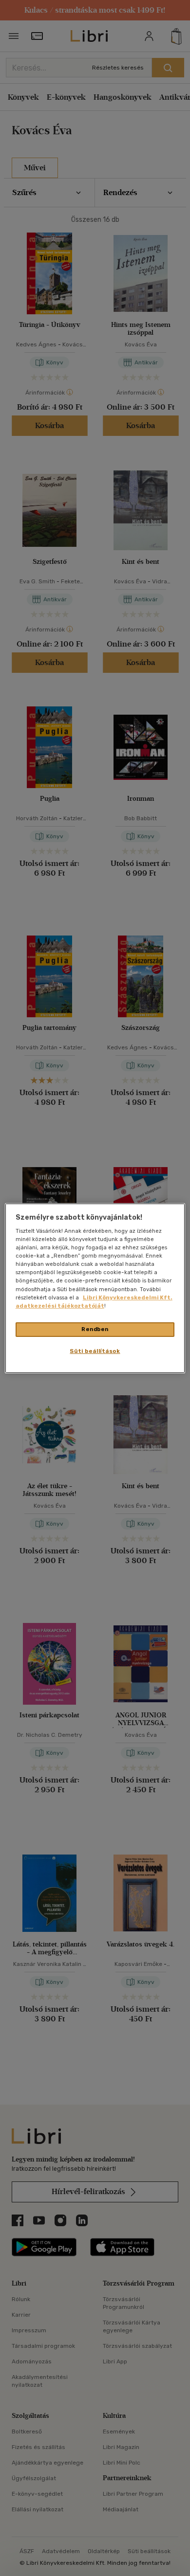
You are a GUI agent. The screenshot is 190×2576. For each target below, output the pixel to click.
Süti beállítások (95, 1351)
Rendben (95, 1329)
